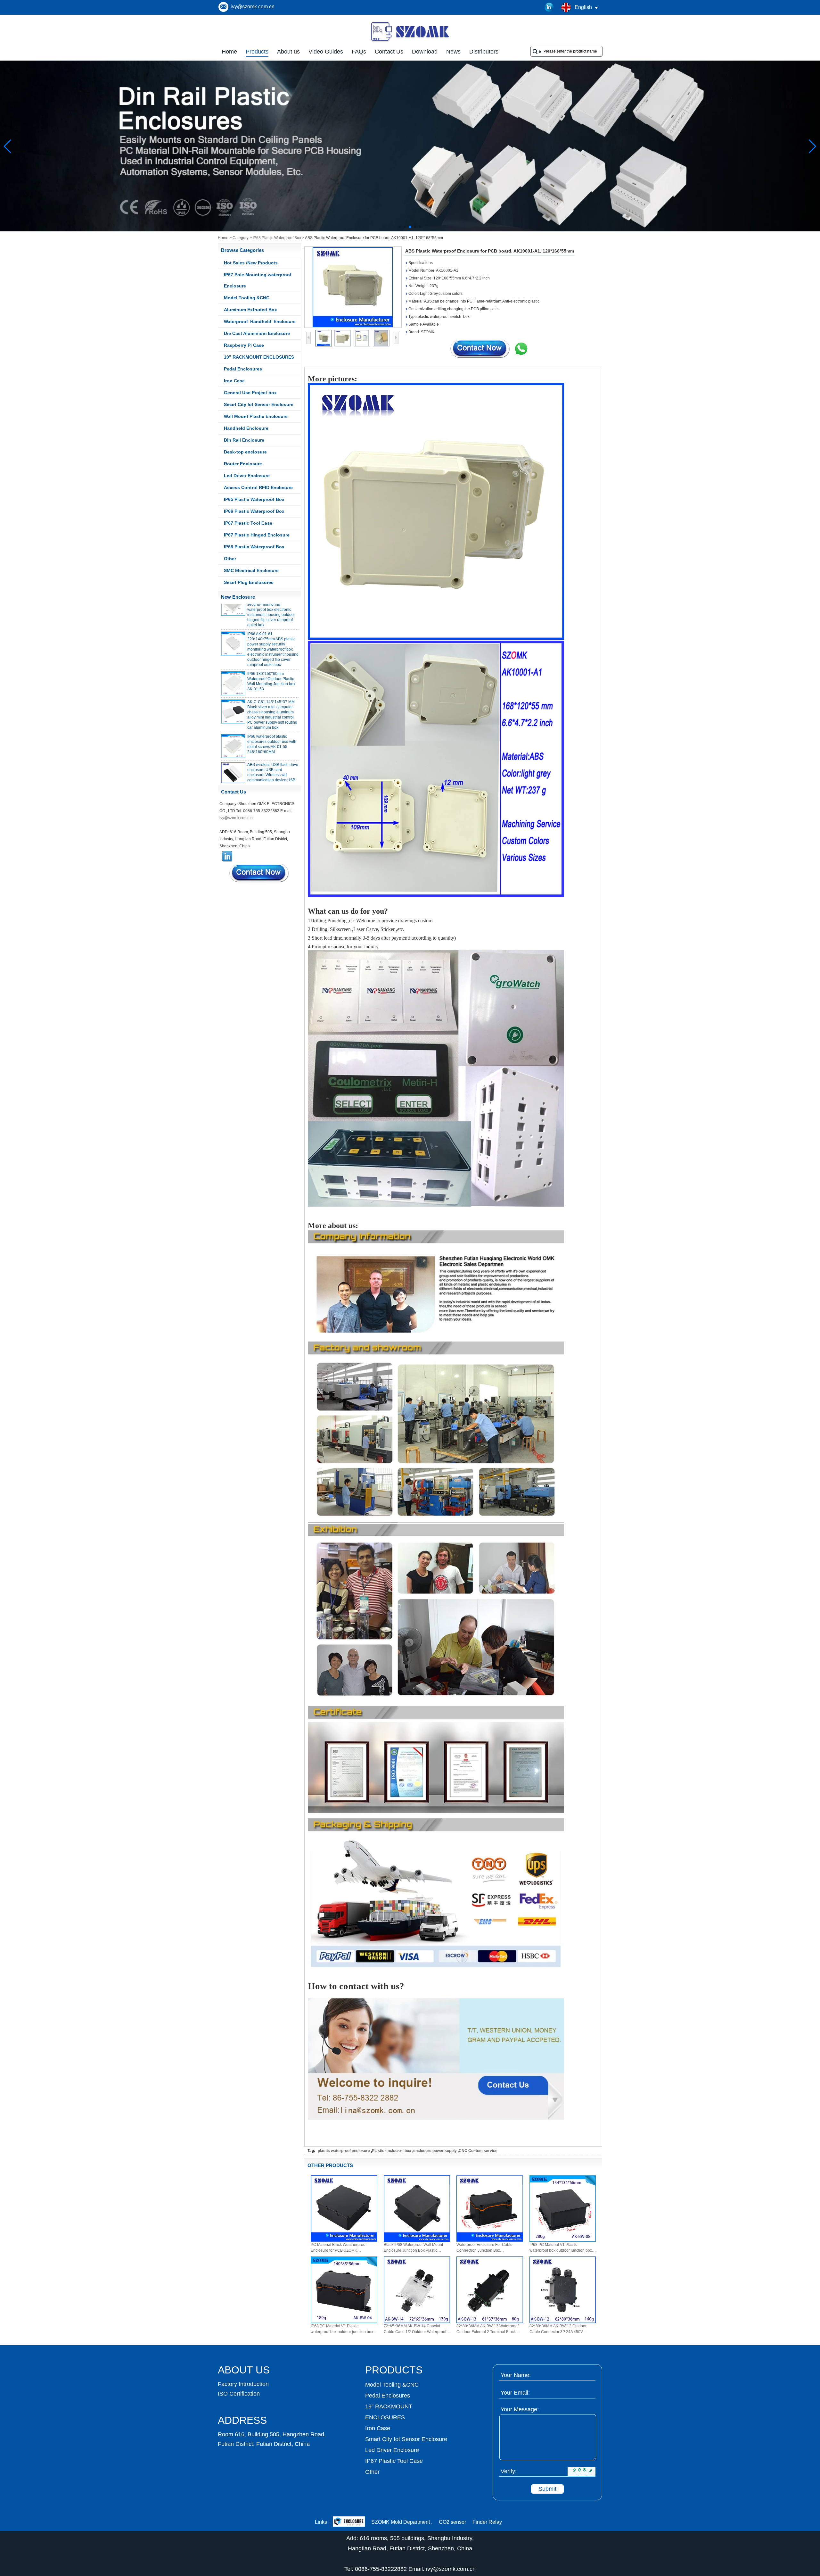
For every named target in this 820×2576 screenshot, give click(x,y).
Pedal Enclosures (243, 369)
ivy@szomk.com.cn (253, 7)
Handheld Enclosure (246, 428)
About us (288, 52)
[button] (400, 227)
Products (257, 52)
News (453, 52)
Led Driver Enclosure (247, 476)
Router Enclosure (243, 464)
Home (229, 52)
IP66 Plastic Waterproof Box (254, 511)
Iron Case (234, 381)
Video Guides (326, 52)
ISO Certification (239, 2394)
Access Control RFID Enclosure (258, 487)
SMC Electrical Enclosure (251, 570)
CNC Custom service (478, 2151)
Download (425, 52)
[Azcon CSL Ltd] (349, 2522)
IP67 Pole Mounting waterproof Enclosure (258, 280)
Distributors (484, 52)
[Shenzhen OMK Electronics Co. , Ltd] (410, 41)
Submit (547, 2489)
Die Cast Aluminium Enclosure (257, 333)
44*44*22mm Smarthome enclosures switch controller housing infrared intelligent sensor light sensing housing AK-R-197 (272, 771)
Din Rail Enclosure (244, 440)
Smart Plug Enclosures (249, 582)
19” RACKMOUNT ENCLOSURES (259, 357)
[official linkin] (549, 7)
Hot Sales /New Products (251, 263)
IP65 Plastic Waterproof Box (254, 499)
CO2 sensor (452, 2522)
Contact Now (259, 873)
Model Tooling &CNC (247, 298)
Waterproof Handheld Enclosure (260, 321)
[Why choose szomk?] (410, 230)
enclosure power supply (435, 2151)
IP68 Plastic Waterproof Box (277, 238)
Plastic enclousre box (392, 2151)
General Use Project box (250, 393)
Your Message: (520, 2409)
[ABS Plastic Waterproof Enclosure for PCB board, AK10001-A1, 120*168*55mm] (353, 287)
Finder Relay (487, 2522)
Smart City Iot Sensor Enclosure (259, 404)
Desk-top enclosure (245, 452)
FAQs (359, 52)
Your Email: (515, 2393)
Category (241, 238)
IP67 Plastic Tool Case (248, 523)
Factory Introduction (243, 2384)
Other (230, 559)
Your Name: (516, 2375)
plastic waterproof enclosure (344, 2151)
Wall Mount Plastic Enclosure (256, 416)
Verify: (509, 2471)
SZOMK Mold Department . (402, 2522)
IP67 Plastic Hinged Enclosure (257, 535)
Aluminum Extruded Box (250, 310)
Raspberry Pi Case (244, 345)
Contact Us (389, 52)
